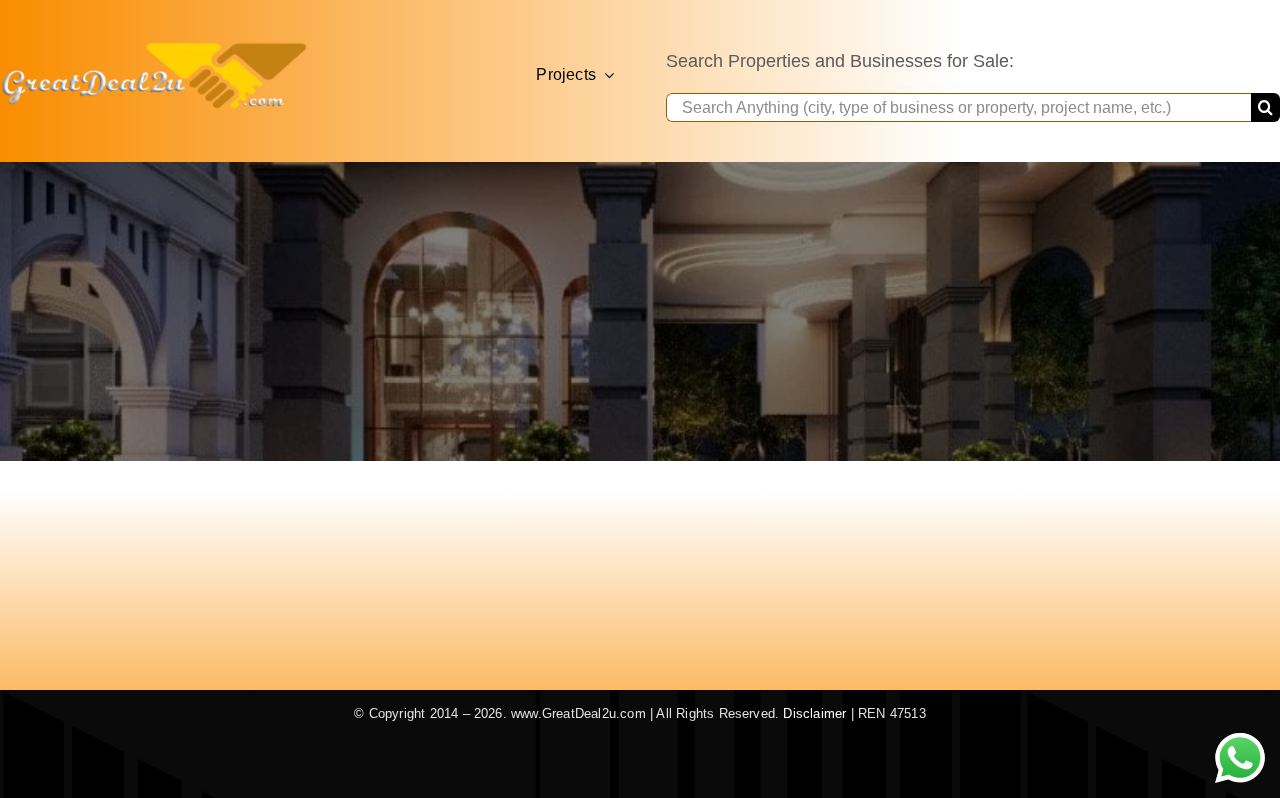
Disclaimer (814, 713)
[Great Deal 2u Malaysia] (153, 47)
